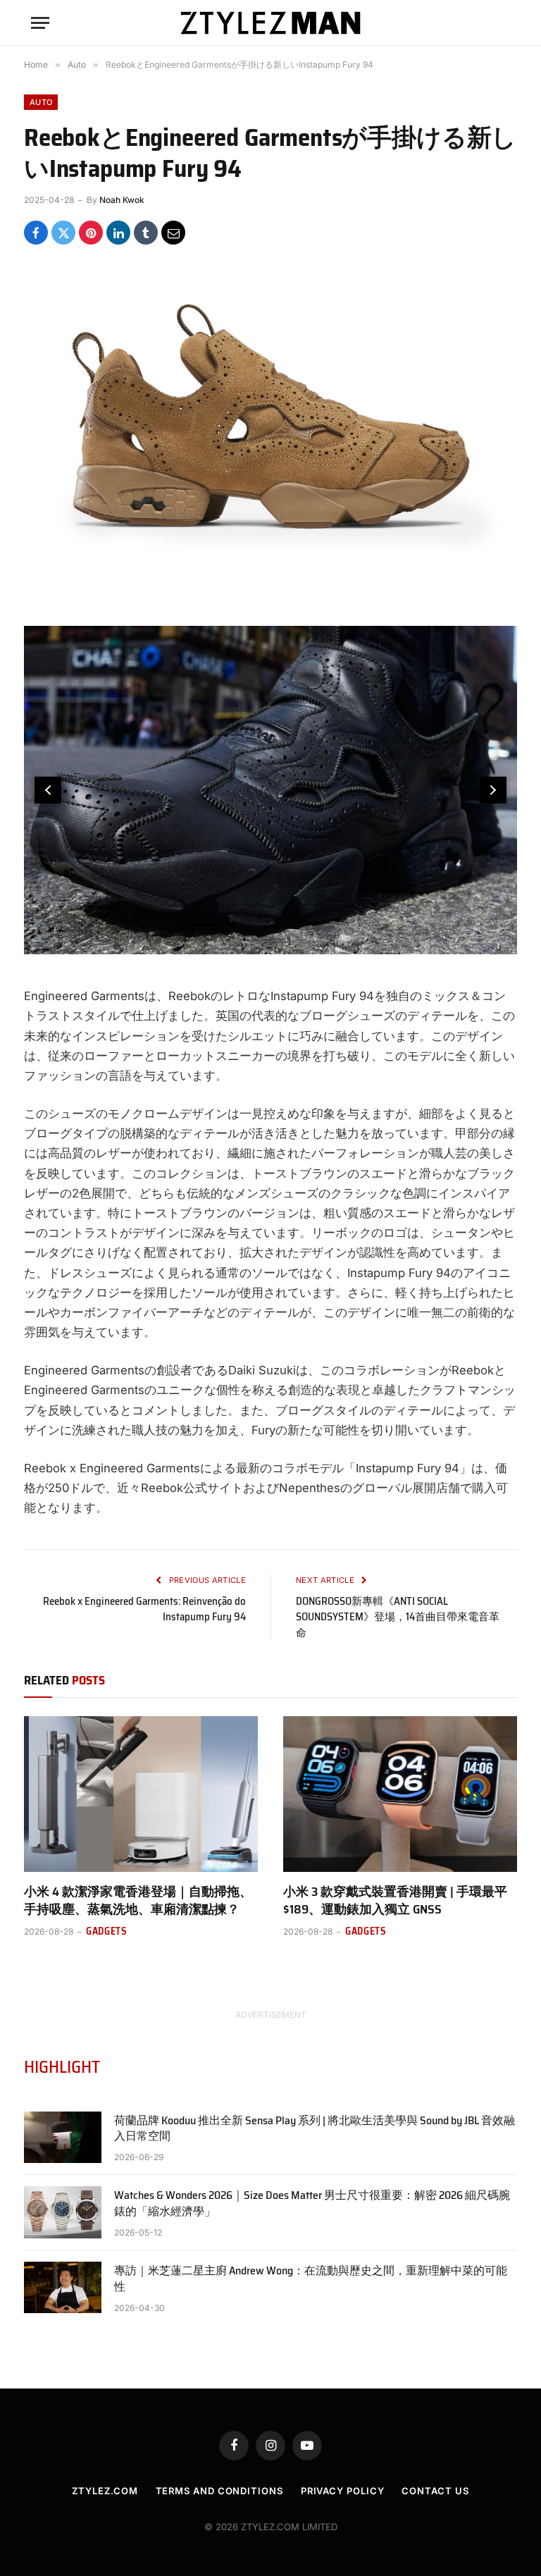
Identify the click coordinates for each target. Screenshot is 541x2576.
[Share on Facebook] (36, 233)
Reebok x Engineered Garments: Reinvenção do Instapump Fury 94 (144, 1609)
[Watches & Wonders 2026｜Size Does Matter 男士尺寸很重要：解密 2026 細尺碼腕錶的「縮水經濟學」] (63, 2212)
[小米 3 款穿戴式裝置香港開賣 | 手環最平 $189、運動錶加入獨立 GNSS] (400, 1794)
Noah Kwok (122, 200)
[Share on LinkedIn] (118, 233)
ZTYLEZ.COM (105, 2491)
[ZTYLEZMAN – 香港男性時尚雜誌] (270, 23)
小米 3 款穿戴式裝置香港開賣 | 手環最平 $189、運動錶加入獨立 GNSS (395, 1900)
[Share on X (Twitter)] (63, 233)
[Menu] (40, 23)
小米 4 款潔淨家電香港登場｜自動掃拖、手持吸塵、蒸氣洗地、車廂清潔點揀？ (138, 1900)
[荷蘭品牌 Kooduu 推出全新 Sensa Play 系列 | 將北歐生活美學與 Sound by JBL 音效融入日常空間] (63, 2137)
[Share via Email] (173, 233)
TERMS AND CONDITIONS (219, 2491)
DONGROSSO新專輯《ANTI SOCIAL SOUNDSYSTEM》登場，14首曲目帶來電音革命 (398, 1617)
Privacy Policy (343, 2491)
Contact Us (435, 2491)
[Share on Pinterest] (91, 233)
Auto (41, 102)
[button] (48, 790)
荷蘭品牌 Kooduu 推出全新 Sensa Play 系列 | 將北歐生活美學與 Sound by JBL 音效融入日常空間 (315, 2129)
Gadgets (107, 1931)
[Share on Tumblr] (146, 233)
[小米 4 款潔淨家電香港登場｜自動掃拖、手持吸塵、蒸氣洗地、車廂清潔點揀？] (141, 1794)
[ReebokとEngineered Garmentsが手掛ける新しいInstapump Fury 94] (270, 427)
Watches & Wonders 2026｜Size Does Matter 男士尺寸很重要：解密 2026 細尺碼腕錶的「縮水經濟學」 (312, 2204)
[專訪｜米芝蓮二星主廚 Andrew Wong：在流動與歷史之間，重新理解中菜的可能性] (63, 2287)
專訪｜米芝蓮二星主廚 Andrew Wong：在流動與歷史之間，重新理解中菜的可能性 (311, 2279)
